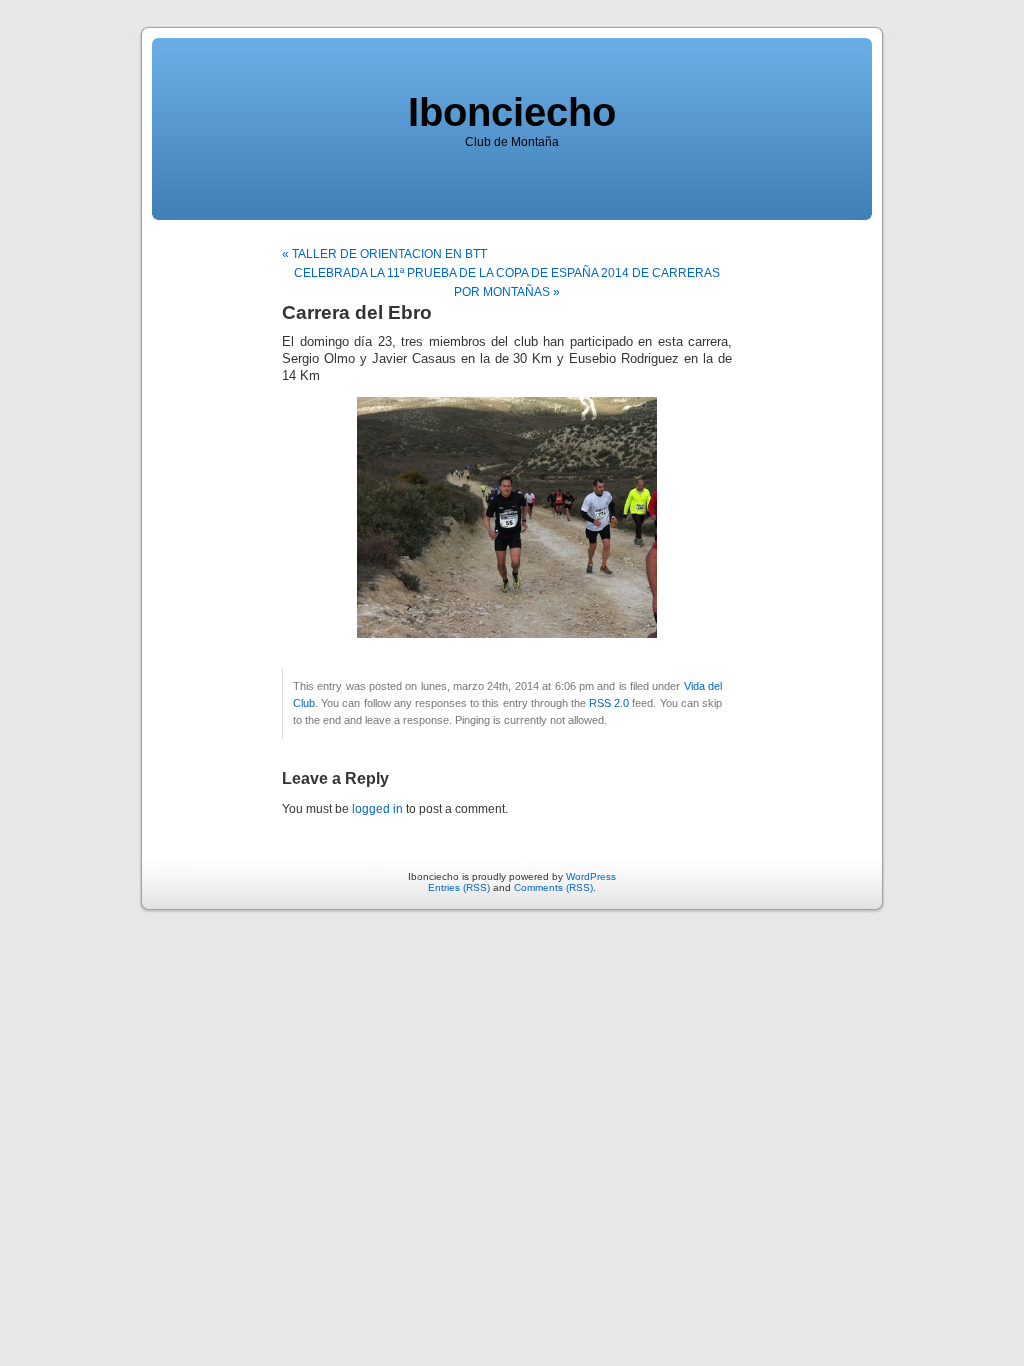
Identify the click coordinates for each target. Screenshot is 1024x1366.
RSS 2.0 (609, 703)
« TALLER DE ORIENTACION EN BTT (384, 254)
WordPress (591, 876)
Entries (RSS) (459, 887)
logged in (377, 809)
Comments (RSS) (553, 887)
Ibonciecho (512, 112)
